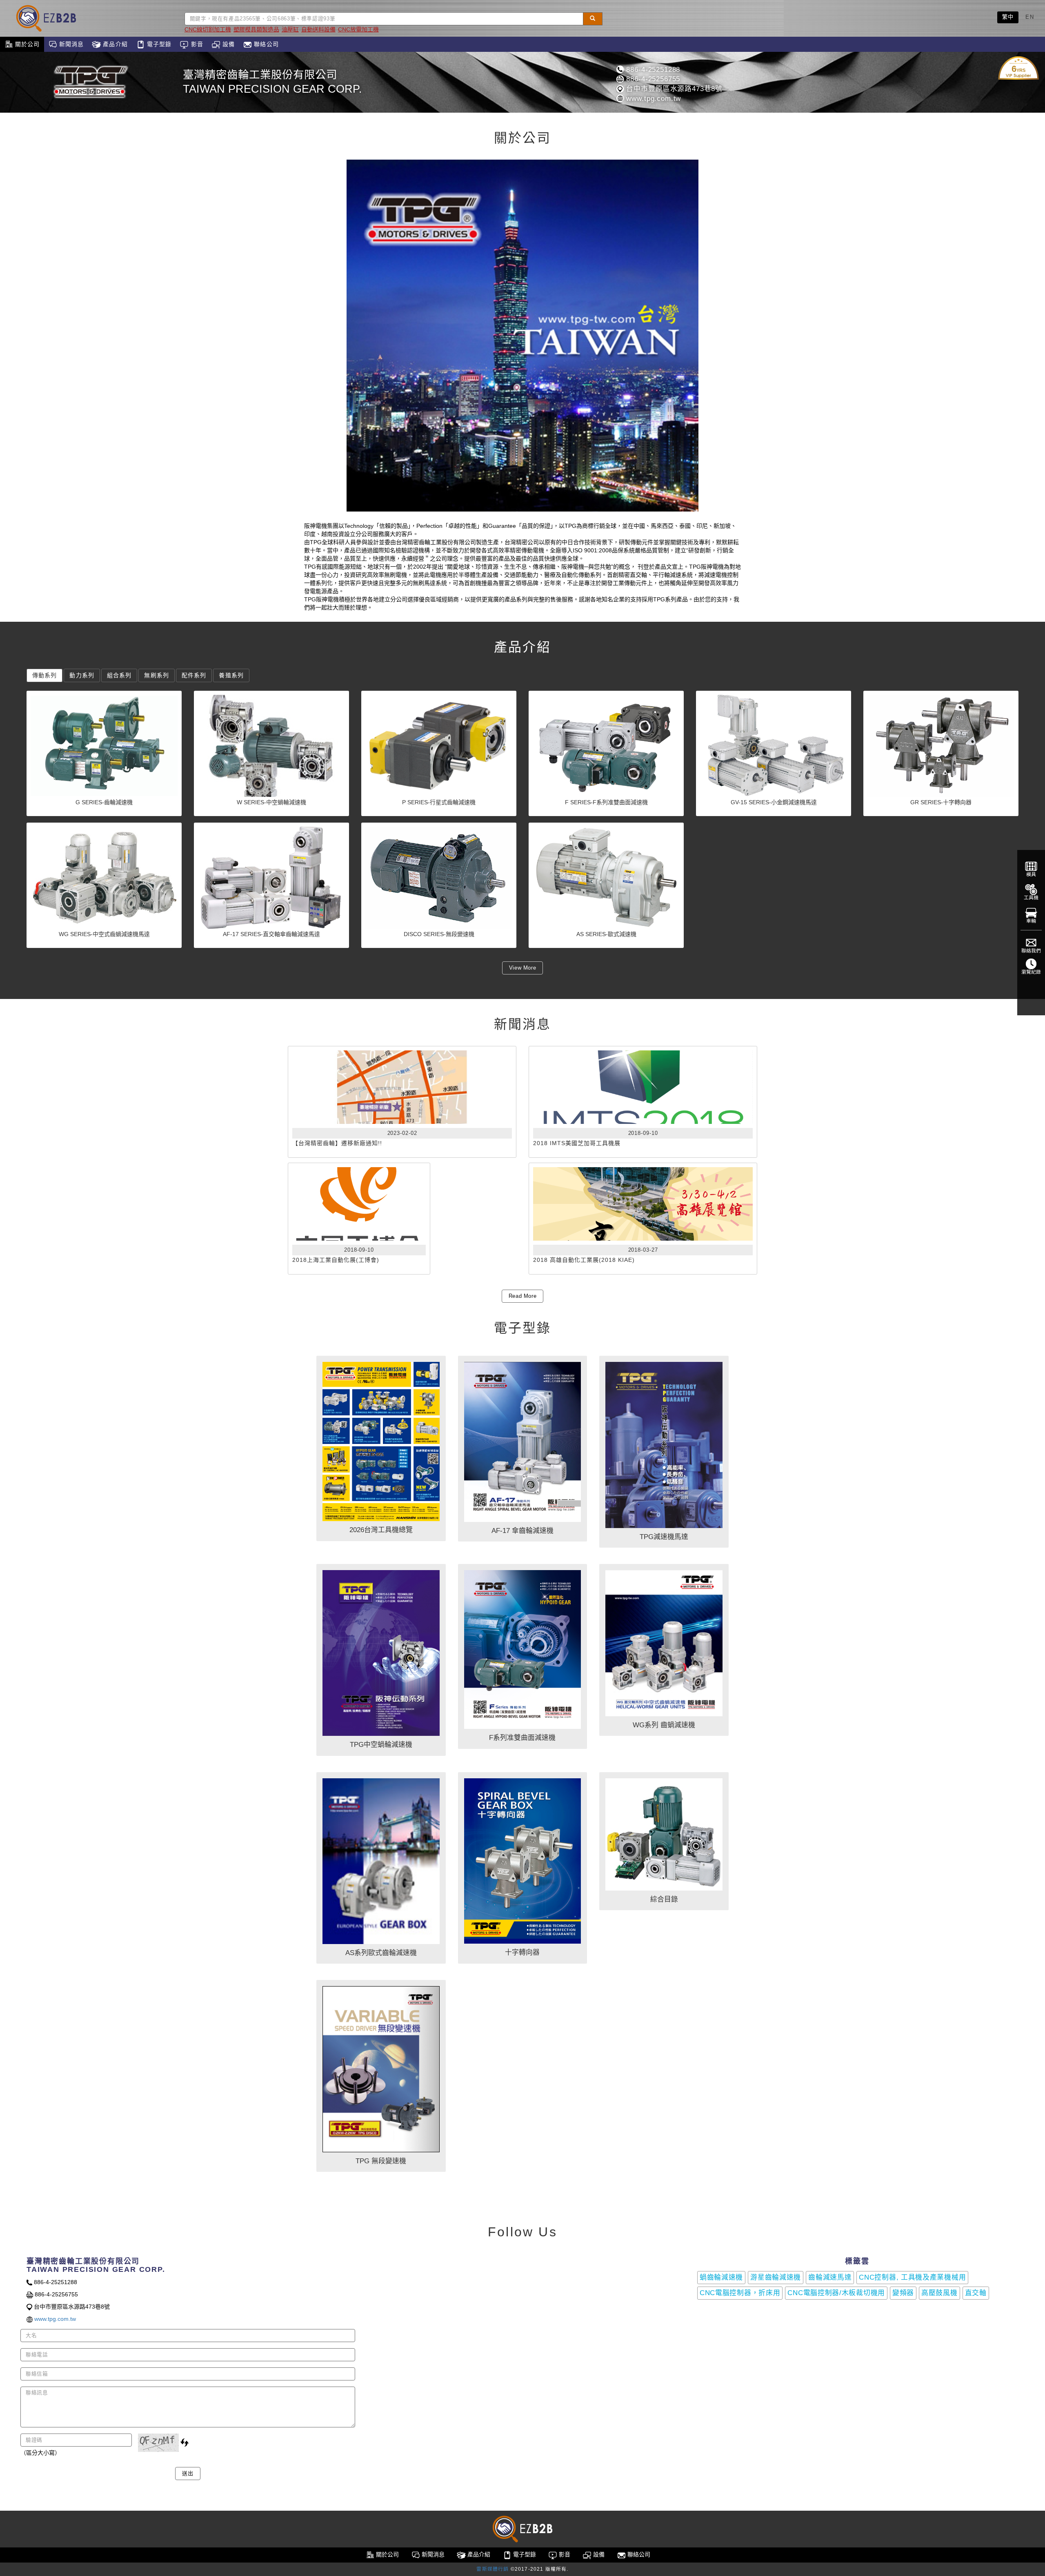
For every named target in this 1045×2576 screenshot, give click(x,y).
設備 (228, 44)
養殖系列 (231, 675)
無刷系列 (156, 675)
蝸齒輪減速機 (721, 2277)
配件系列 (194, 675)
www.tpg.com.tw (653, 99)
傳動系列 (44, 675)
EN (1030, 17)
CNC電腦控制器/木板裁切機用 (836, 2293)
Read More (523, 1296)
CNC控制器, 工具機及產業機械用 (912, 2277)
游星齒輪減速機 (776, 2277)
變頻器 (903, 2293)
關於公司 (27, 44)
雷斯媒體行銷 (492, 2569)
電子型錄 (158, 44)
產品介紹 (114, 44)
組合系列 (119, 675)
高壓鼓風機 (939, 2293)
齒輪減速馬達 (830, 2277)
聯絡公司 (265, 44)
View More (523, 968)
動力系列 (82, 675)
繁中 (1008, 17)
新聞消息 (71, 44)
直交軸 (976, 2293)
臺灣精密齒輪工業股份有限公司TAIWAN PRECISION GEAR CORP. (272, 82)
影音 (196, 44)
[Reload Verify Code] (185, 2443)
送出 (188, 2473)
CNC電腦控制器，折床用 (740, 2293)
